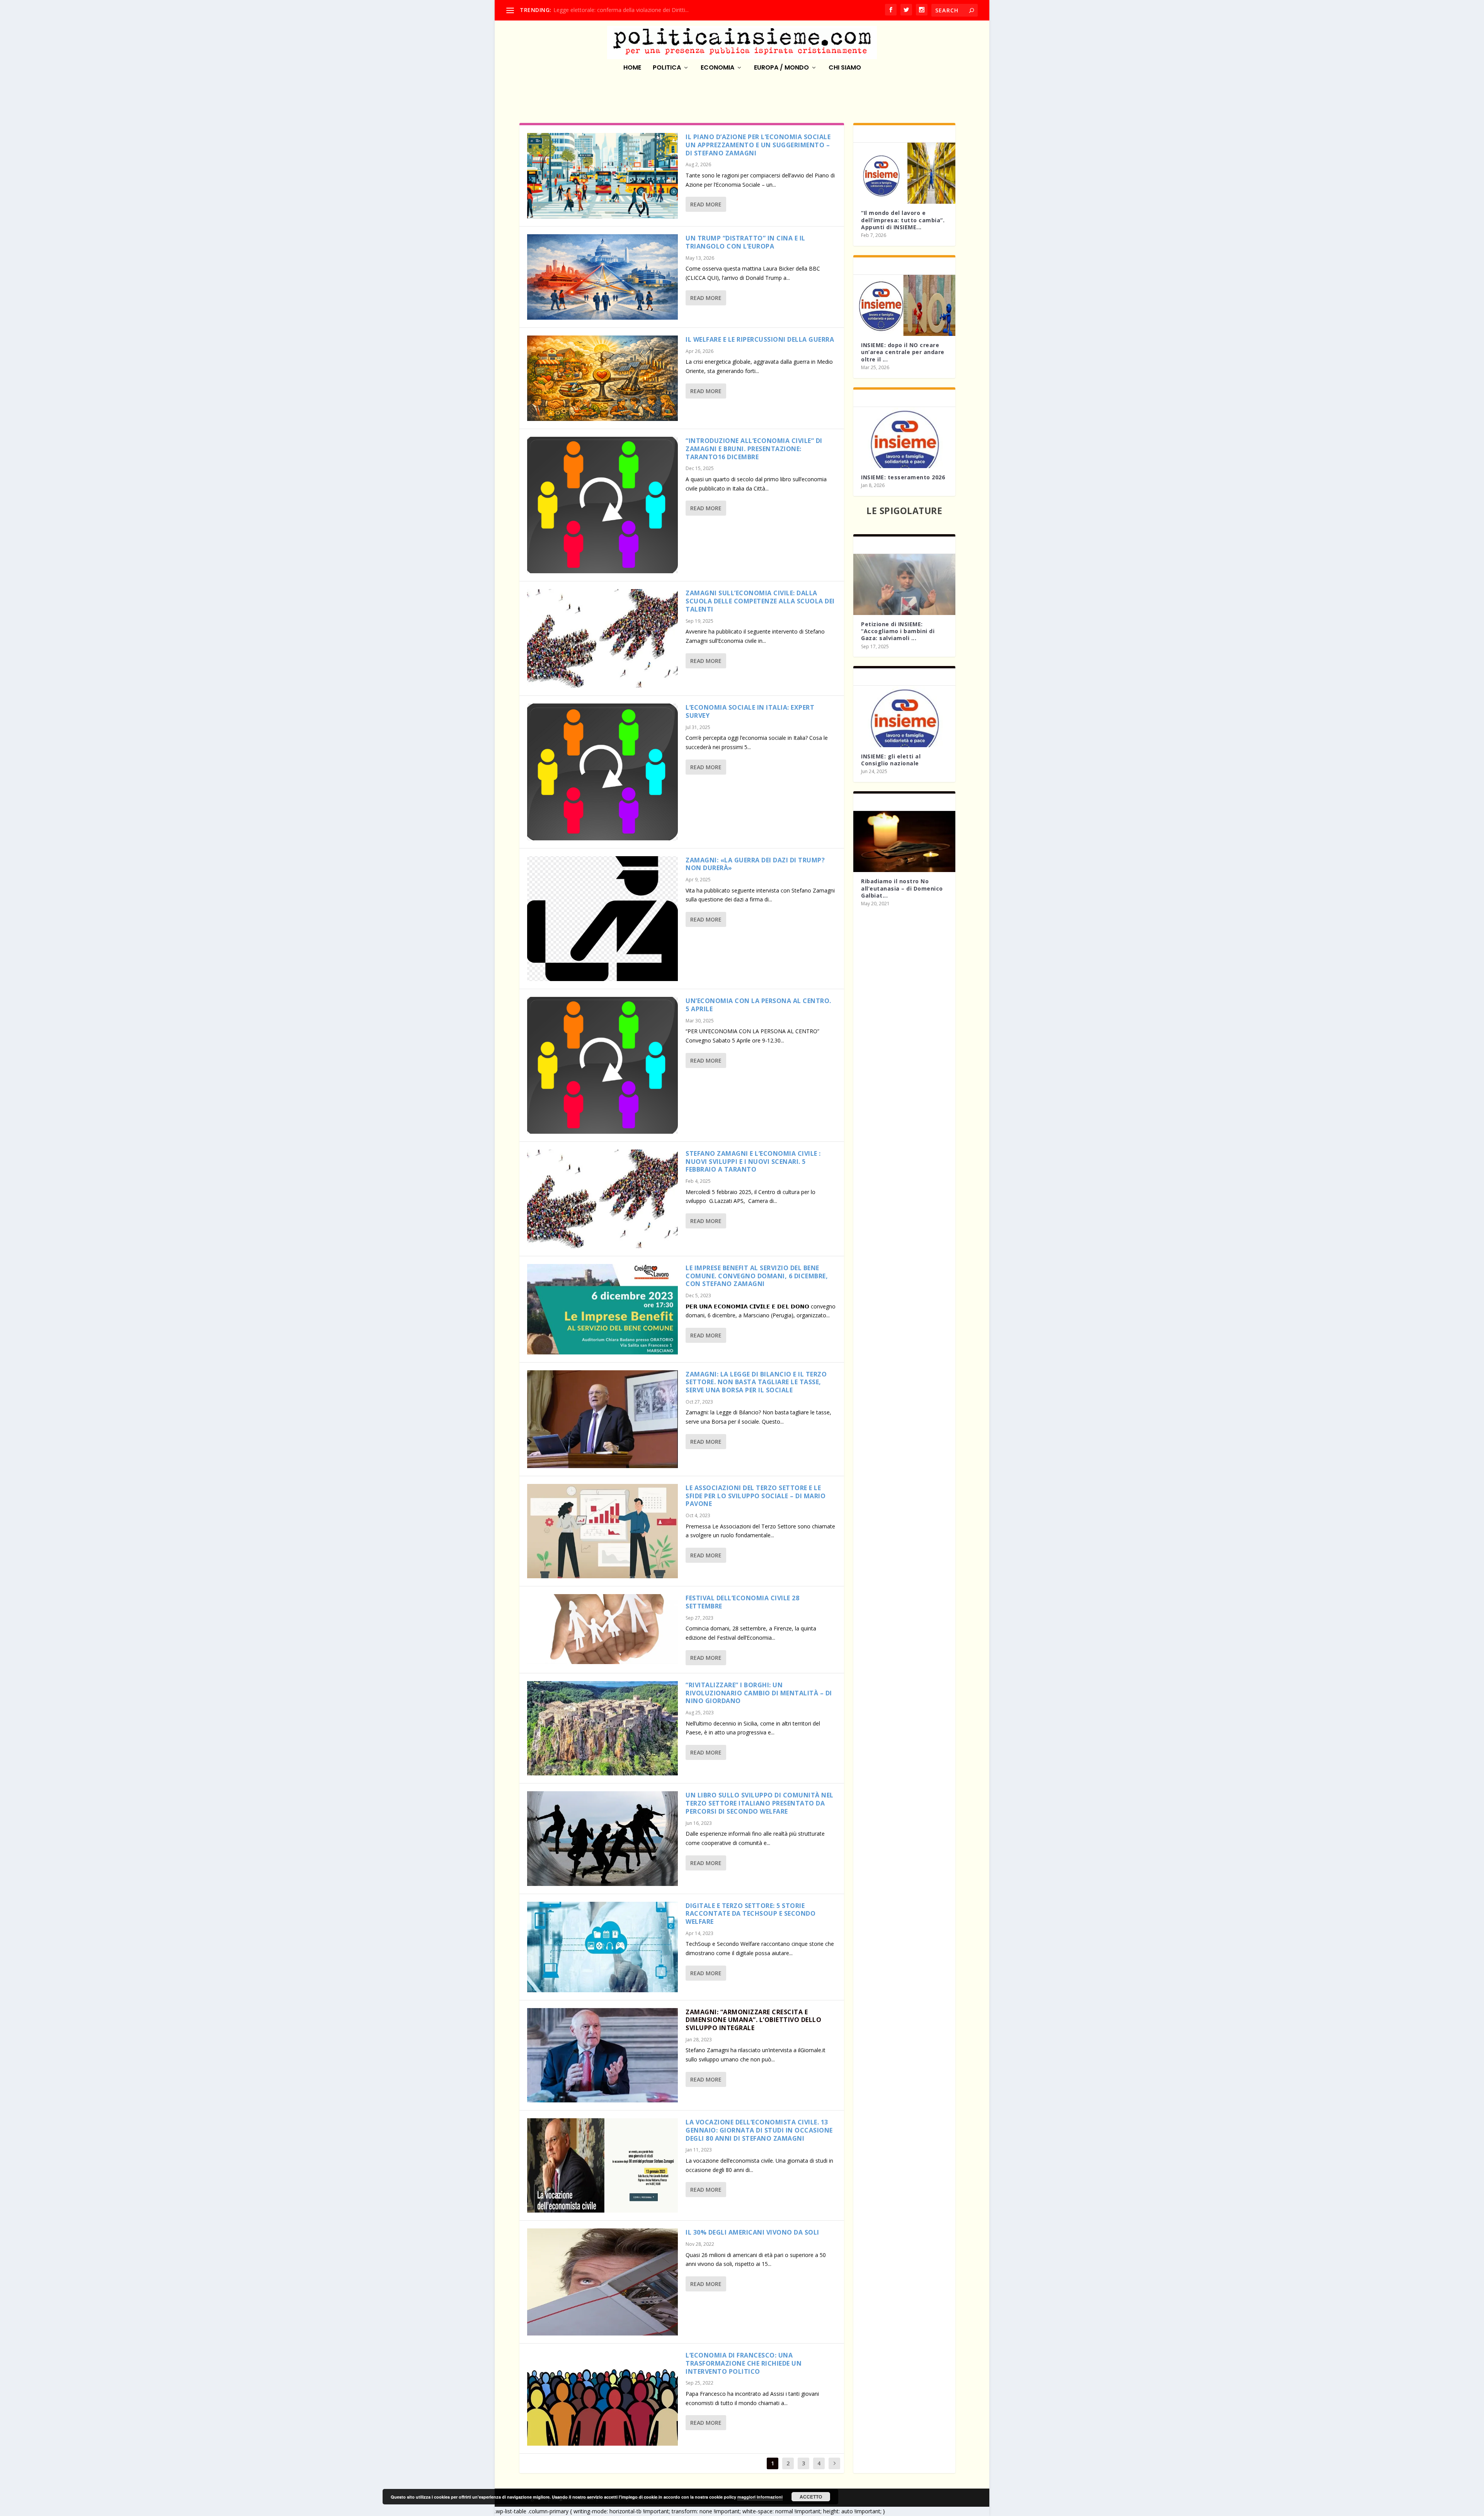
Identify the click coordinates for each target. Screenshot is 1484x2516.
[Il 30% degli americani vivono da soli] (602, 2282)
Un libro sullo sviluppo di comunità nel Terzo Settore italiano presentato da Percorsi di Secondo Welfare (760, 1803)
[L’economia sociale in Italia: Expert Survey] (602, 772)
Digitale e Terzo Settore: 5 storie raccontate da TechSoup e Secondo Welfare (751, 1914)
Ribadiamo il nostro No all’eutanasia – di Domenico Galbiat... (902, 888)
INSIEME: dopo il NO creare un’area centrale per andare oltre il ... (903, 352)
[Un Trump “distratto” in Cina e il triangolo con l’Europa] (602, 277)
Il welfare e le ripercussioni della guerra (760, 339)
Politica (667, 68)
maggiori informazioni (760, 2497)
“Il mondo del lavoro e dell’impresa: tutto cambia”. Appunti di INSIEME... (903, 220)
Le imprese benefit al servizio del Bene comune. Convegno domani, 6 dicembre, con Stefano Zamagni (757, 1276)
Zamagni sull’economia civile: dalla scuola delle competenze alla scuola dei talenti (760, 601)
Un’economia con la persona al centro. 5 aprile (758, 1005)
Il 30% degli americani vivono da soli (752, 2232)
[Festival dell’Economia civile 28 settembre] (602, 1629)
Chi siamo (845, 68)
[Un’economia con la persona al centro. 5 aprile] (602, 1065)
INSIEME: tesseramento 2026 (903, 477)
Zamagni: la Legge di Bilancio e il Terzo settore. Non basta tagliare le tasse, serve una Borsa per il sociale (756, 1382)
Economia (717, 68)
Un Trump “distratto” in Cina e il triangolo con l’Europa (745, 242)
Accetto (811, 2497)
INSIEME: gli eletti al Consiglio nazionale (891, 760)
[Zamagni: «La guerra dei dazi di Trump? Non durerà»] (602, 919)
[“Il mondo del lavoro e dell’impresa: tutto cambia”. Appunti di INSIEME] (904, 173)
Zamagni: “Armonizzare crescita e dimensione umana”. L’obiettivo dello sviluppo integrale (753, 2020)
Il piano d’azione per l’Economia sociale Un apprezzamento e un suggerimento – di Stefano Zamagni (758, 145)
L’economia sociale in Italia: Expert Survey (750, 711)
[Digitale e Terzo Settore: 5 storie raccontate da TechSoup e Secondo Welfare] (602, 1947)
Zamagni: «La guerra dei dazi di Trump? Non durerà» (755, 864)
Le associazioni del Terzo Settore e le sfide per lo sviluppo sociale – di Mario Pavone (756, 1496)
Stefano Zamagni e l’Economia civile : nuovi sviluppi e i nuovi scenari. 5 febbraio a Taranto (753, 1162)
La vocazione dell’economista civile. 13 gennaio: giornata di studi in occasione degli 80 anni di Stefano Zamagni (759, 2130)
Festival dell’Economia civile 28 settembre (742, 1602)
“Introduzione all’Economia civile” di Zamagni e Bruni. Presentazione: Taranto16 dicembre (754, 449)
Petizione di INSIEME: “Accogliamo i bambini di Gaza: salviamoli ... (898, 631)
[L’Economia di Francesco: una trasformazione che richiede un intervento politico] (602, 2398)
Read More (706, 204)
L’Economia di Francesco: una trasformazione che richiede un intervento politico (744, 2363)
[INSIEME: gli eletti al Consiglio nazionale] (904, 716)
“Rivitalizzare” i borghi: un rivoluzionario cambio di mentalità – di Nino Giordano (759, 1693)
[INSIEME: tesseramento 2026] (904, 438)
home (632, 68)
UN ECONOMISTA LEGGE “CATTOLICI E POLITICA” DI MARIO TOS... (639, 10)
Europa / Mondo (781, 68)
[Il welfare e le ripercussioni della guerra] (602, 378)
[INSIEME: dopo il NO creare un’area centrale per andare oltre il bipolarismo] (904, 305)
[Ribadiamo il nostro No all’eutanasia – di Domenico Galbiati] (904, 842)
